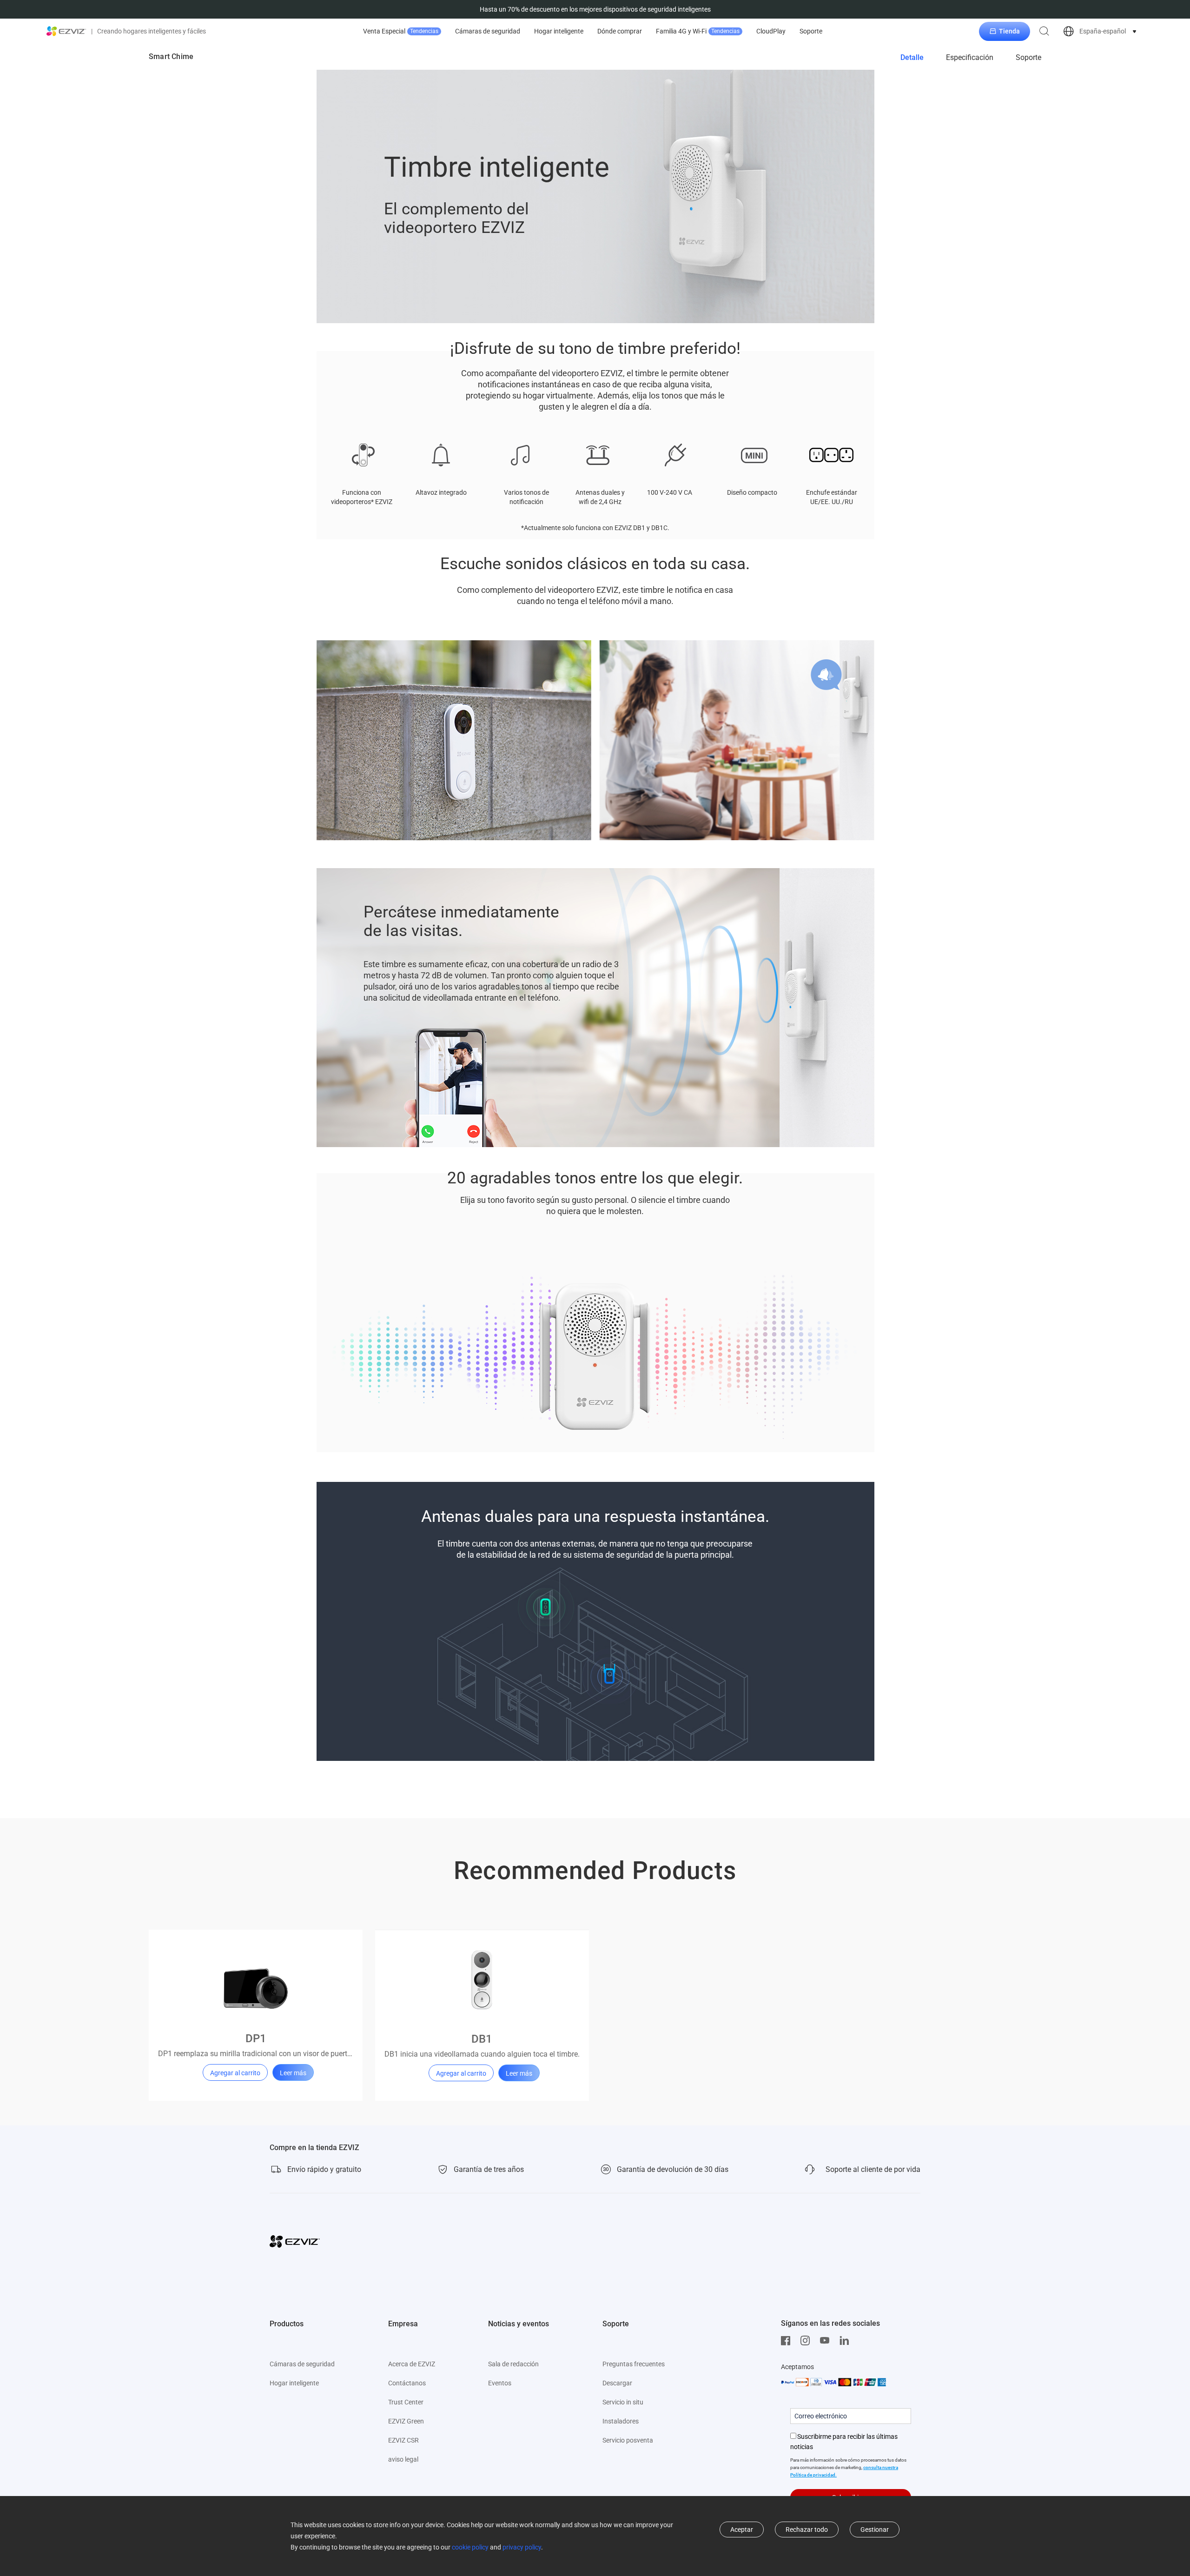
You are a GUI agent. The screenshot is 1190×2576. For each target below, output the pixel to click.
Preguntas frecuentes (634, 2364)
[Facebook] (788, 2341)
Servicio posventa (628, 2440)
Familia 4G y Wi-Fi (698, 31)
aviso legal (403, 2459)
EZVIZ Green (406, 2421)
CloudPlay (771, 31)
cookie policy (470, 2547)
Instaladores (621, 2421)
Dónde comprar (620, 31)
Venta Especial (401, 31)
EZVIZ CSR (403, 2440)
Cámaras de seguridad (488, 31)
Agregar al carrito (235, 2073)
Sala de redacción (513, 2364)
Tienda (1009, 31)
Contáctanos (407, 2383)
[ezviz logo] (66, 31)
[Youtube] (827, 2341)
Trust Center (406, 2402)
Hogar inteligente (559, 31)
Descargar (617, 2383)
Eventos (500, 2383)
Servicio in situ (623, 2402)
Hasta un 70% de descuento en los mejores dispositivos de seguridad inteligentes (595, 9)
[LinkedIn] (846, 2341)
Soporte (811, 31)
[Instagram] (807, 2341)
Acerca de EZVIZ (412, 2364)
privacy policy (522, 2547)
